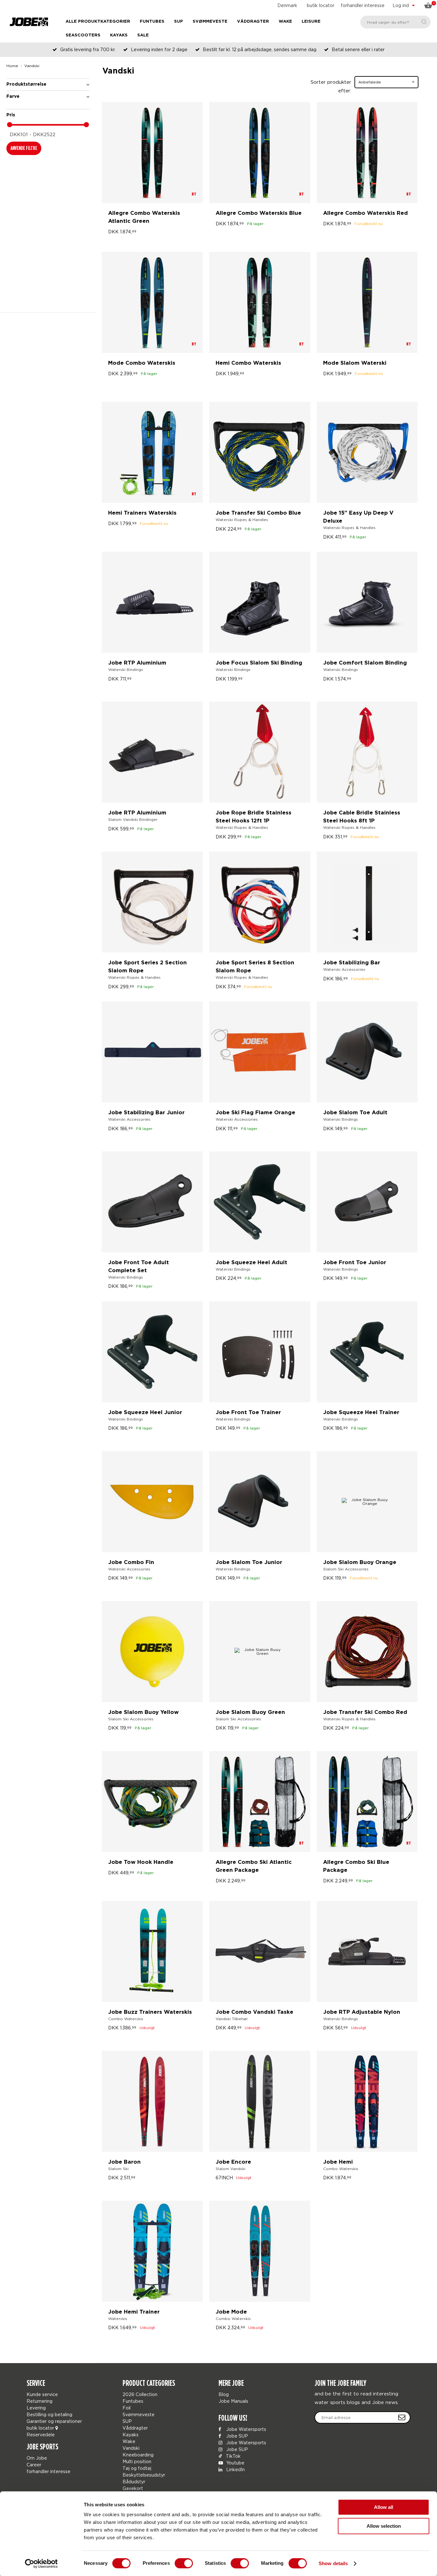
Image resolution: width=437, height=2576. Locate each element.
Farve (13, 97)
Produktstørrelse (26, 84)
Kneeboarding (138, 2455)
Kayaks (119, 35)
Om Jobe (37, 2458)
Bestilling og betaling (49, 2414)
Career (34, 2465)
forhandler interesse (363, 5)
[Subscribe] (402, 2417)
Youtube (235, 2463)
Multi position (137, 2461)
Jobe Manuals (233, 2401)
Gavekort (133, 2488)
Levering (36, 2408)
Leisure (311, 22)
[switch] (184, 2563)
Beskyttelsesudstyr (144, 2475)
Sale (143, 35)
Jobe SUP (236, 2436)
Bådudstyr (134, 2482)
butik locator (321, 5)
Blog (224, 2394)
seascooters (83, 35)
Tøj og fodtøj (137, 2468)
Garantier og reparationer (54, 2421)
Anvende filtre (24, 148)
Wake (285, 22)
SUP (179, 22)
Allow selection (384, 2526)
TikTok (233, 2456)
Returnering (40, 2401)
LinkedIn (235, 2469)
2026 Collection (140, 2394)
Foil (127, 2408)
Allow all (384, 2507)
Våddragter (253, 22)
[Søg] (424, 22)
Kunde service (42, 2394)
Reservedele (41, 2435)
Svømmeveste (210, 22)
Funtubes (152, 22)
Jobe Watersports (246, 2429)
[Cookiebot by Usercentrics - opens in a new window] (41, 2564)
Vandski (131, 2448)
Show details (333, 2563)
